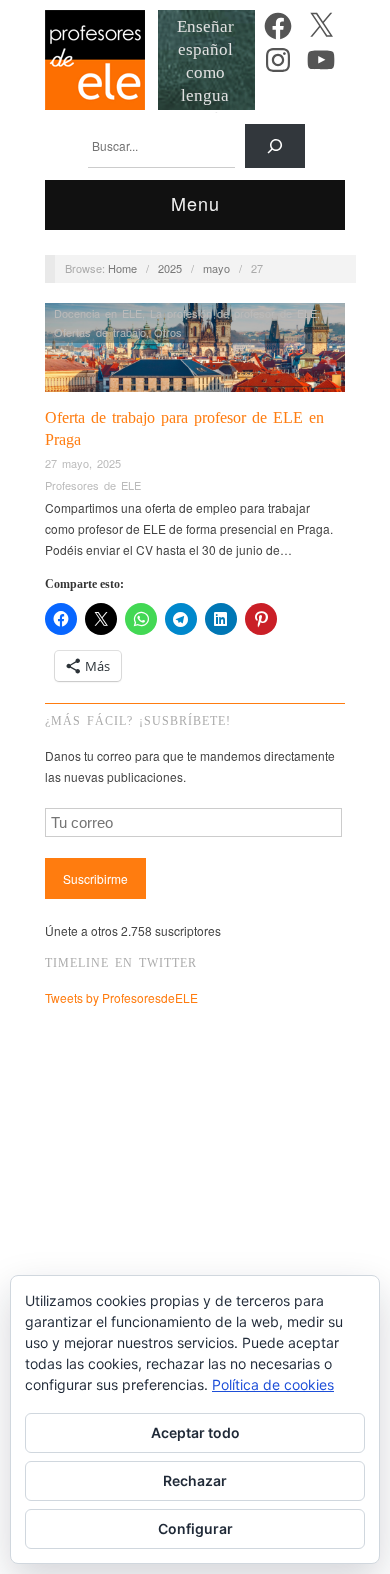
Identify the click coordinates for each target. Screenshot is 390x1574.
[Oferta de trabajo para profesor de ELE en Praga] (195, 352)
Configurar (195, 1528)
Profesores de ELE (93, 485)
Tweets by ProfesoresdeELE (121, 997)
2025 (170, 268)
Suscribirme (95, 878)
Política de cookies (273, 1384)
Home (122, 268)
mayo (216, 268)
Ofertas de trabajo (100, 332)
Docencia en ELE (98, 313)
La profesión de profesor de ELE (233, 313)
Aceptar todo (195, 1432)
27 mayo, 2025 (83, 463)
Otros (168, 332)
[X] (321, 26)
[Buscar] (275, 146)
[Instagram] (278, 60)
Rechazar (195, 1480)
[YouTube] (321, 60)
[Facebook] (278, 26)
